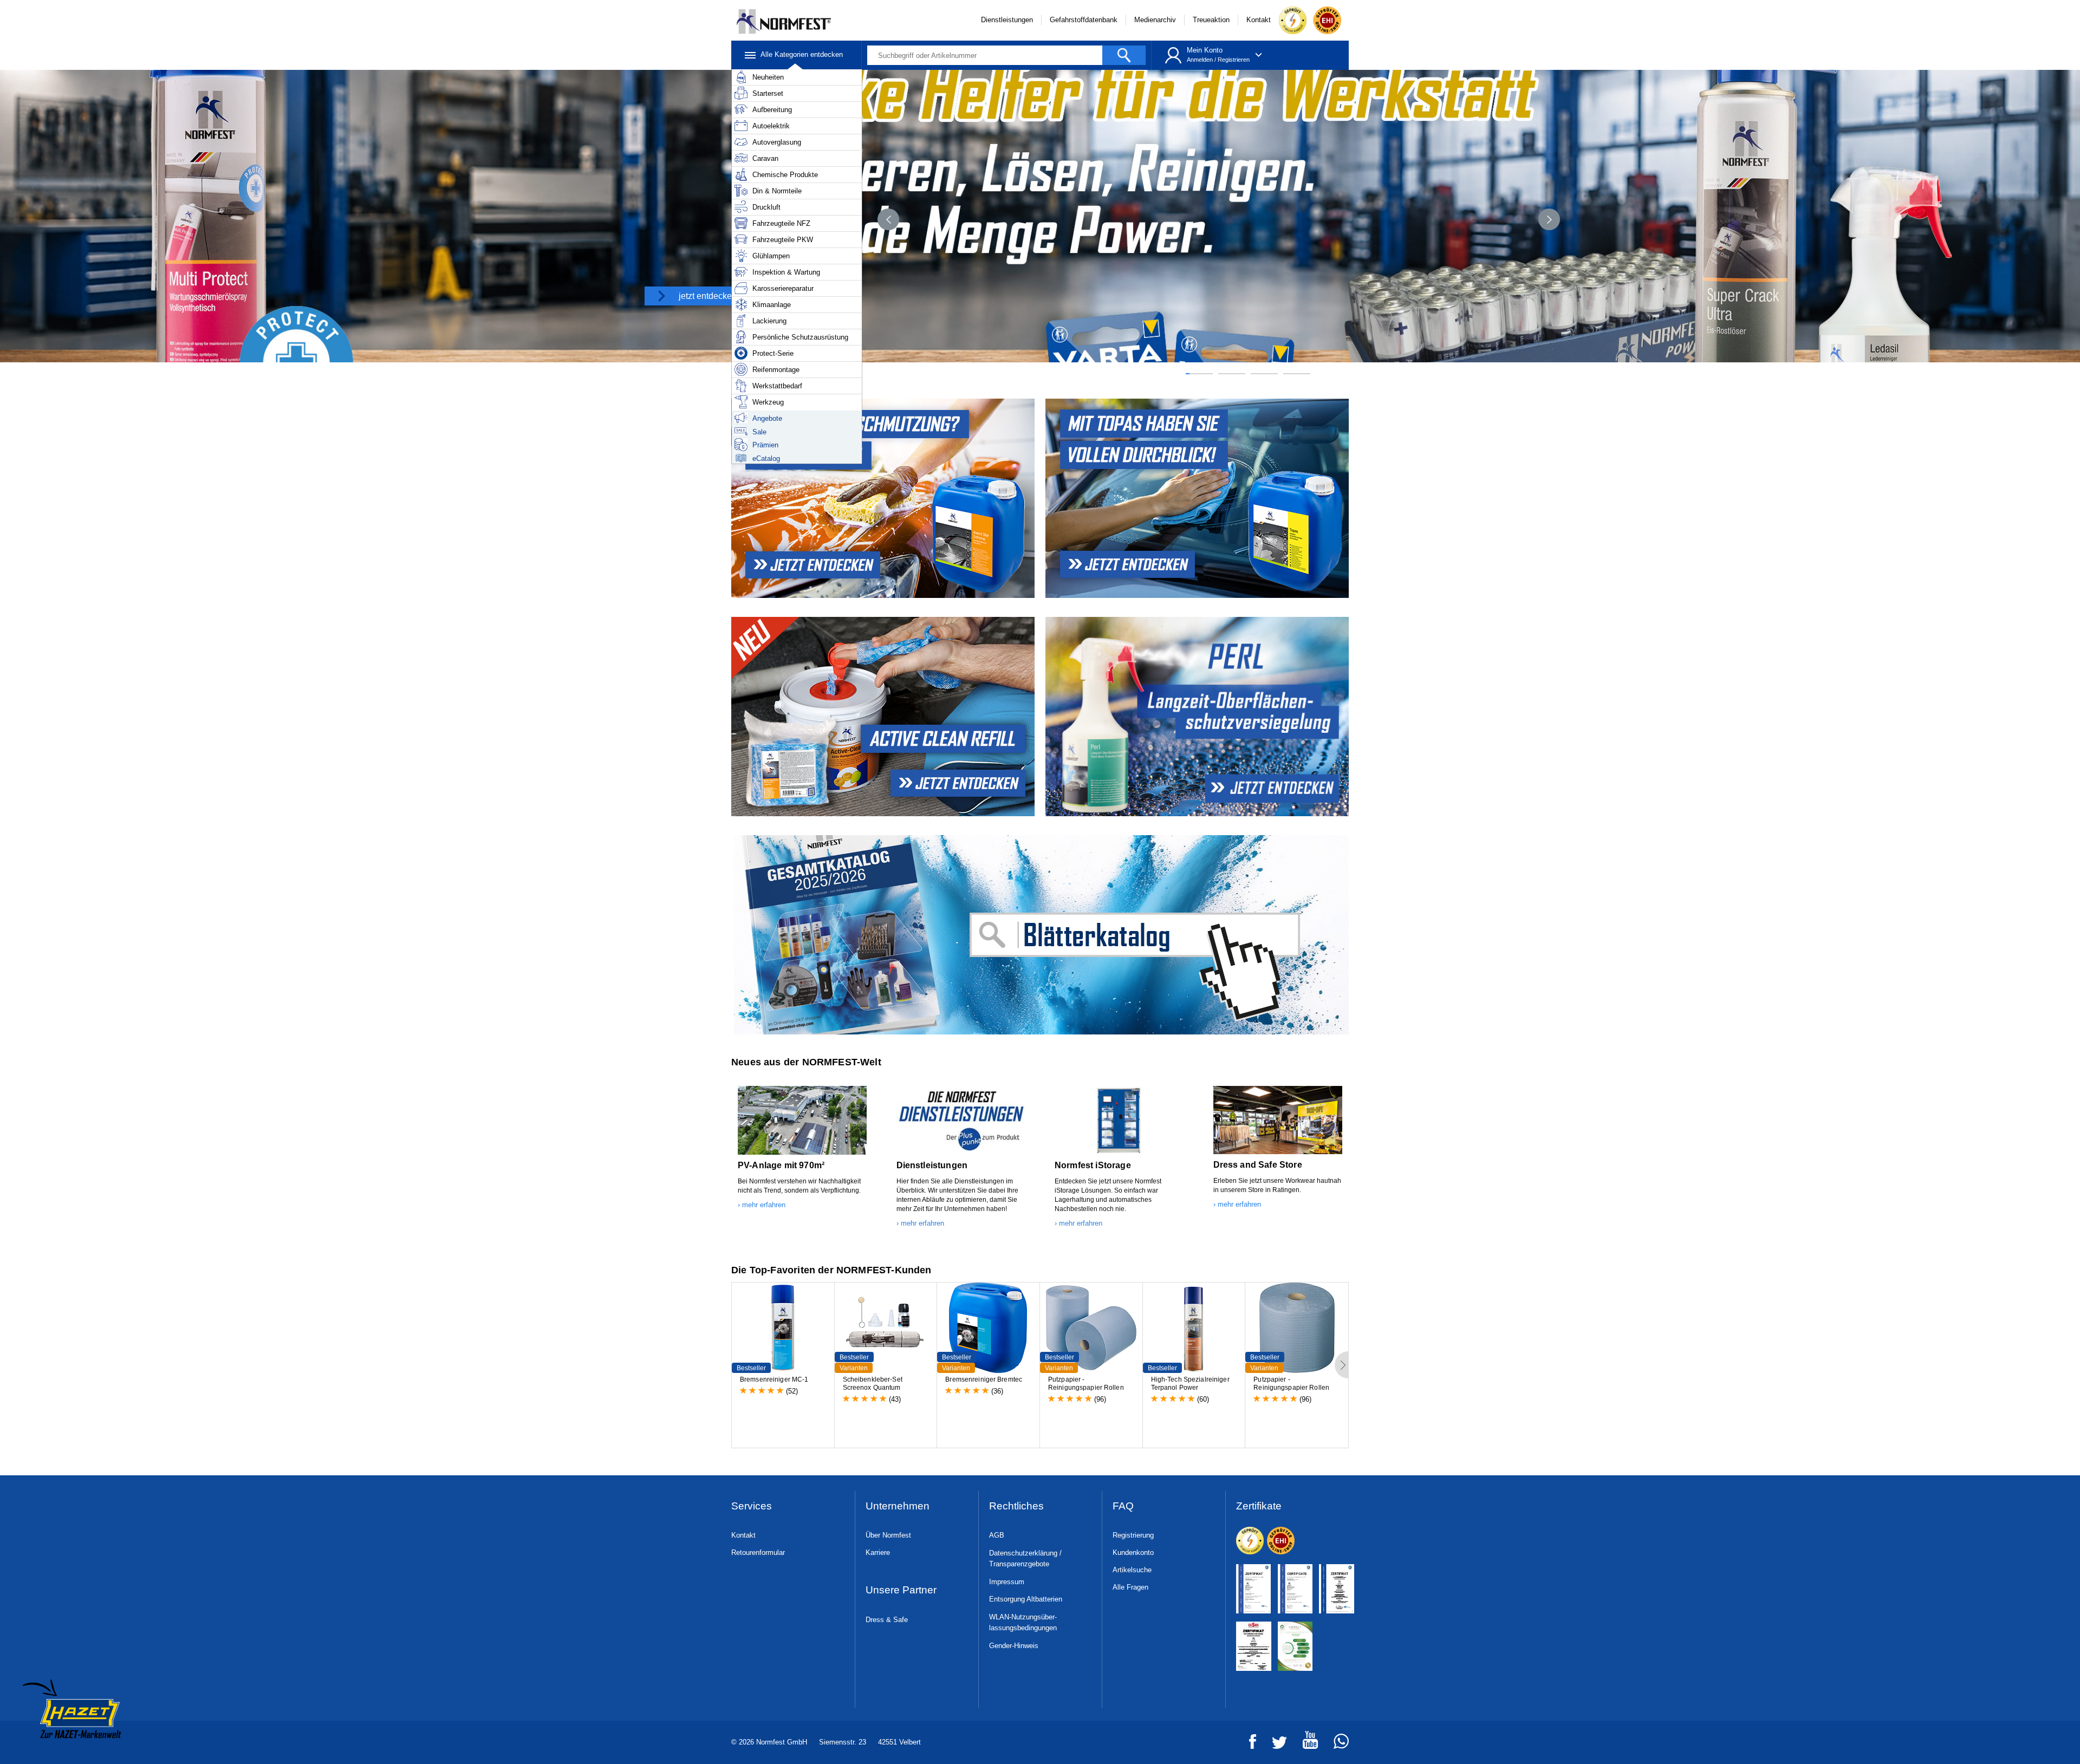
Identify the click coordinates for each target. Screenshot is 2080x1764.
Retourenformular (758, 1553)
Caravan (765, 158)
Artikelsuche (1132, 1570)
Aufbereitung (772, 110)
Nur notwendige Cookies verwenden (1396, 1692)
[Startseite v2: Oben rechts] (882, 717)
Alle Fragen (1130, 1587)
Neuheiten (768, 77)
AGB (997, 1535)
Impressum (1007, 1582)
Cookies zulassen (1396, 1650)
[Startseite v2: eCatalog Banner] (1040, 935)
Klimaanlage (772, 305)
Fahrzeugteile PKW (783, 240)
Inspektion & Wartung (786, 272)
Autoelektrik (771, 126)
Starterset (768, 93)
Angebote (767, 418)
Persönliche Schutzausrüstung (800, 337)
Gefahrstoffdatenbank (1084, 20)
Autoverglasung (777, 142)
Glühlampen (771, 256)
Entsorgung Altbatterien (1026, 1599)
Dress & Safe (887, 1620)
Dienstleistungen (1007, 20)
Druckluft (766, 207)
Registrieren (1234, 60)
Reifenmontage (776, 370)
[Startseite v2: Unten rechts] (1198, 717)
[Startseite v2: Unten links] (882, 498)
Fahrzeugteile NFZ (781, 223)
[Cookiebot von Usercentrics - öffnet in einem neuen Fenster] (664, 1743)
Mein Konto (1205, 50)
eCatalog (766, 458)
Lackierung (769, 321)
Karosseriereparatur (783, 288)
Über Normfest (888, 1535)
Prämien (765, 445)
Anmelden (1200, 60)
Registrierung (1133, 1535)
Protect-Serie (773, 353)
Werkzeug (768, 402)
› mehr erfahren (762, 1205)
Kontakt (1259, 20)
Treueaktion (1211, 20)
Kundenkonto (1133, 1553)
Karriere (878, 1553)
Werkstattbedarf (777, 386)
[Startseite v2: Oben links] (1198, 498)
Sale (759, 432)
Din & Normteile (777, 191)
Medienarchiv (1155, 20)
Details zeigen (762, 1743)
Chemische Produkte (785, 175)
